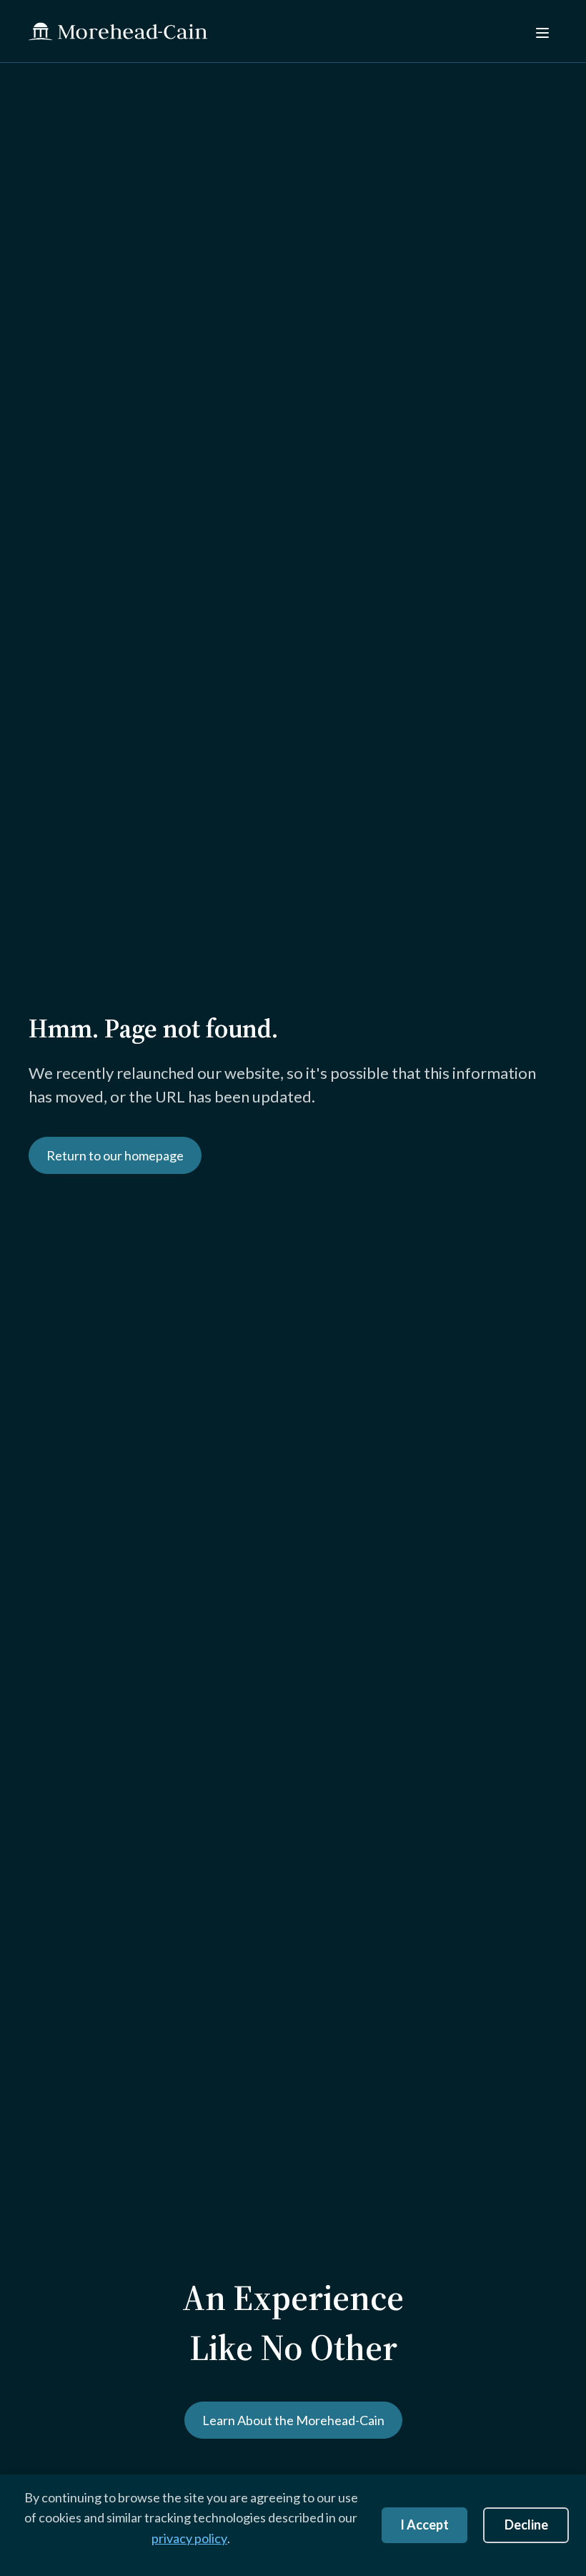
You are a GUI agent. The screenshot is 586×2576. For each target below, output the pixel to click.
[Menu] (541, 31)
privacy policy (189, 2538)
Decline (526, 2525)
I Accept (424, 2525)
